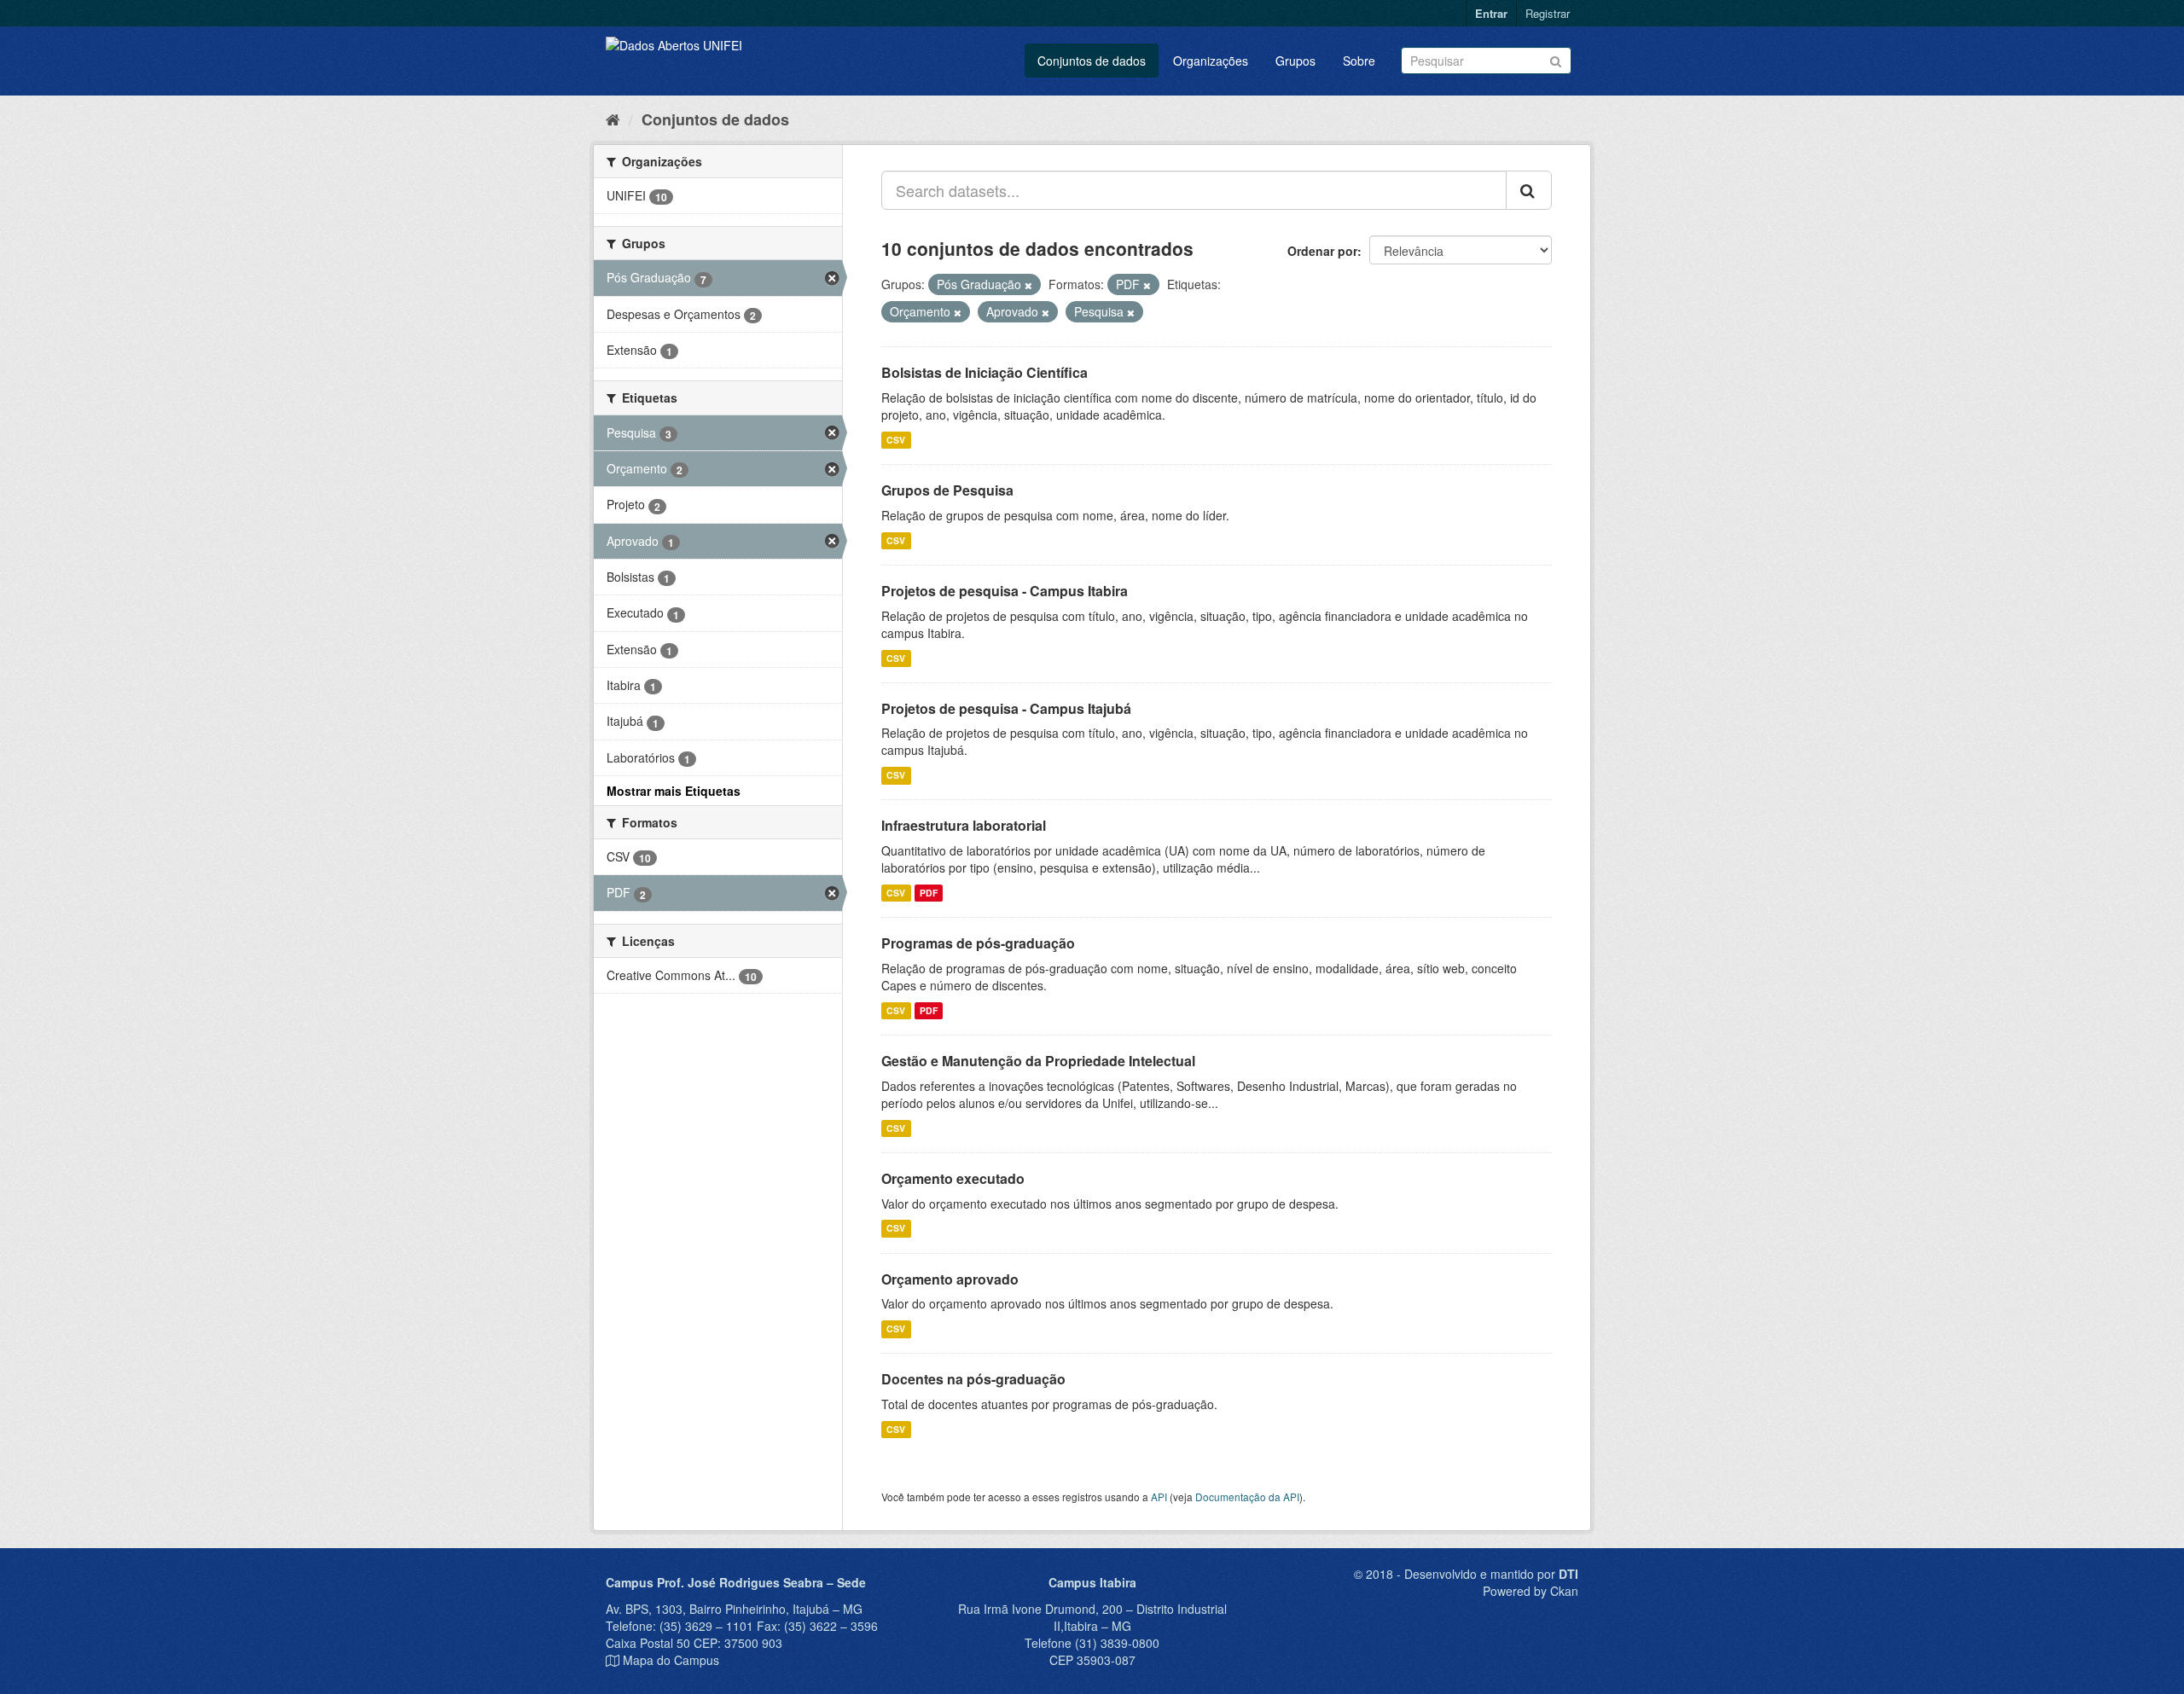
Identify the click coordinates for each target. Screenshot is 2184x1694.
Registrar (1548, 13)
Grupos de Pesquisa (947, 490)
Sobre (1359, 61)
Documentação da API (1247, 1497)
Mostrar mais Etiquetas (674, 791)
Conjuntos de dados (1092, 61)
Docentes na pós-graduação (973, 1379)
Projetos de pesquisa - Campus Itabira (1005, 591)
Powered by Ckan (1531, 1591)
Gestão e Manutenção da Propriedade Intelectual (1038, 1061)
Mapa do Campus (671, 1660)
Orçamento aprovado (950, 1279)
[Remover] (1028, 285)
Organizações (1211, 61)
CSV (896, 440)
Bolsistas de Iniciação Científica (985, 372)
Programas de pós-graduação (978, 943)
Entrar (1491, 13)
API (1159, 1497)
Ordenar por (1322, 251)
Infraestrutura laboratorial (964, 825)
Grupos (1295, 61)
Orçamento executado (953, 1178)
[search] (1529, 190)
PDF (929, 893)
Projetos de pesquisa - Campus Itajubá (1006, 708)
